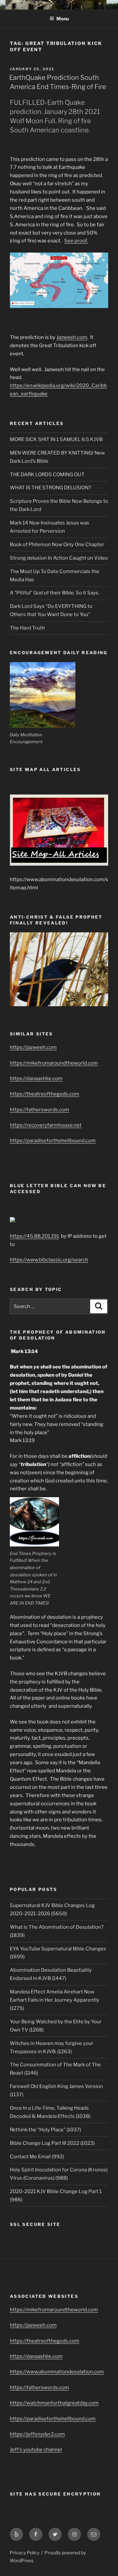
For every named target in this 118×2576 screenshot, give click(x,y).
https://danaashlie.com (36, 1078)
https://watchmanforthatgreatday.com (54, 2403)
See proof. (76, 241)
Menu (63, 19)
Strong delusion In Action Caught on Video (59, 558)
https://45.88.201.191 (34, 1236)
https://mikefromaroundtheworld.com (54, 1063)
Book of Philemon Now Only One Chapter (57, 544)
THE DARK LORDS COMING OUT (47, 475)
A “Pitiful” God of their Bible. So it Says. (55, 593)
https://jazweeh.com (33, 1047)
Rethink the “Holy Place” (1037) (45, 2130)
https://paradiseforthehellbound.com (53, 1141)
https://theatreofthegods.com (45, 1094)
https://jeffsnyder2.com (37, 2434)
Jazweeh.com (72, 337)
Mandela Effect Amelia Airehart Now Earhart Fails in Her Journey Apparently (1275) (55, 2000)
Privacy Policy (25, 2553)
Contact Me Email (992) (37, 2157)
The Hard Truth (27, 628)
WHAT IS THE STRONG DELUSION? (50, 488)
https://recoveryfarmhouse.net (46, 1125)
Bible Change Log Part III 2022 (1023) (52, 2143)
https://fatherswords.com (39, 1110)
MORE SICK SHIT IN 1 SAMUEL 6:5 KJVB (56, 439)
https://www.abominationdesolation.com (57, 2372)
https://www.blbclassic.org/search (49, 1260)
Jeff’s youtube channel (36, 2450)
